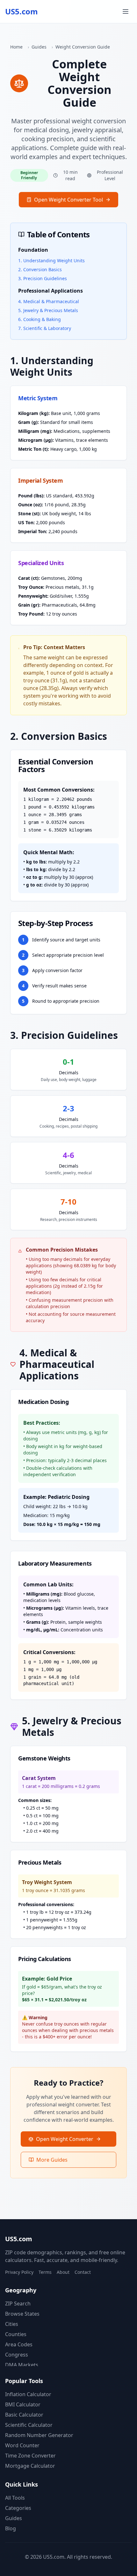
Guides (39, 47)
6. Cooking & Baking (40, 319)
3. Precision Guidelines (43, 278)
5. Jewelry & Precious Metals (48, 310)
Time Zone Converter (30, 2456)
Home (16, 47)
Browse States (22, 2314)
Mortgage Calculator (30, 2466)
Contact (83, 2272)
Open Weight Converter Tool (68, 200)
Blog (11, 2528)
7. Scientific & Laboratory (45, 328)
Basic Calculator (24, 2415)
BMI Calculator (23, 2404)
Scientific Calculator (29, 2425)
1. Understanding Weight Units (51, 261)
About (63, 2272)
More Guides (52, 2160)
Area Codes (19, 2344)
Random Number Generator (39, 2435)
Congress (17, 2355)
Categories (18, 2508)
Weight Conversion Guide (83, 47)
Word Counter (22, 2445)
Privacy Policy (19, 2272)
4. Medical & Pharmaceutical (49, 301)
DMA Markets (22, 2365)
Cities (12, 2324)
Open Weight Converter (65, 2139)
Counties (16, 2334)
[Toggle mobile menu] (126, 11)
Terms (45, 2272)
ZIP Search (18, 2304)
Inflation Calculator (28, 2394)
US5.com (22, 11)
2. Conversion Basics (40, 269)
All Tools (15, 2498)
